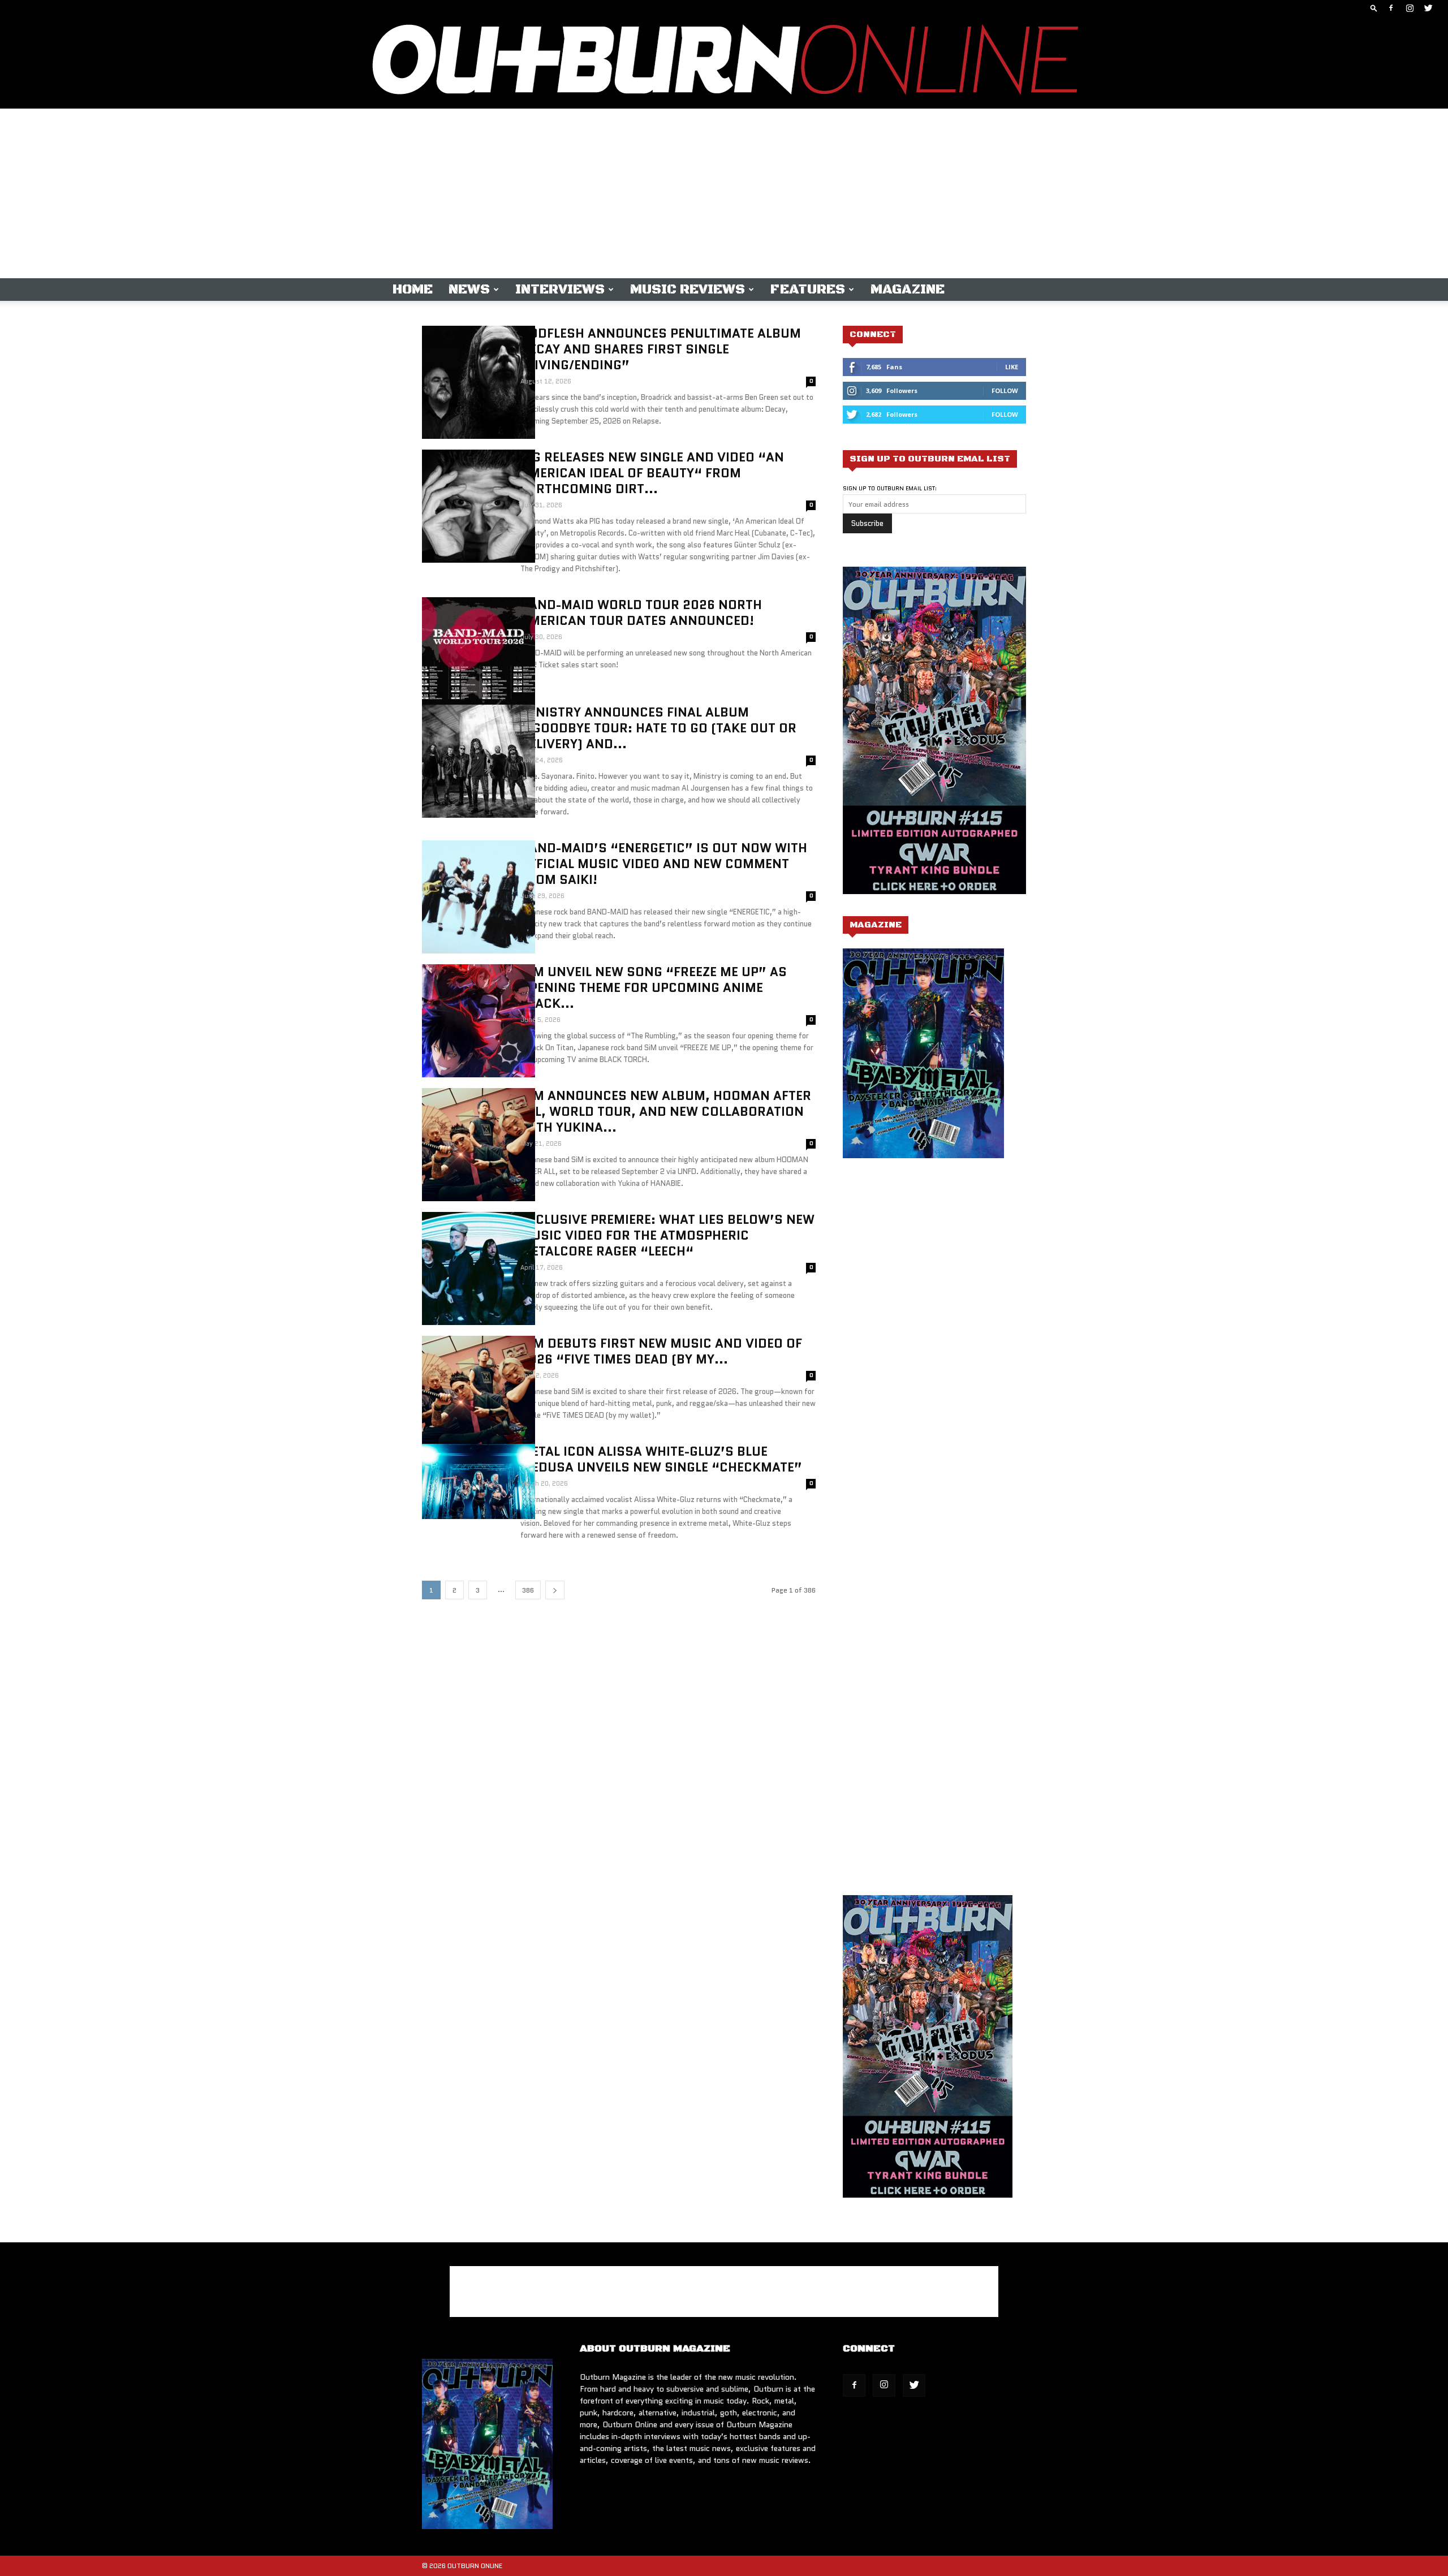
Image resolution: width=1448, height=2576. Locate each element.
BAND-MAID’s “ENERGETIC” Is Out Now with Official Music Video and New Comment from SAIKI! (664, 864)
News (469, 290)
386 (528, 1590)
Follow (1005, 391)
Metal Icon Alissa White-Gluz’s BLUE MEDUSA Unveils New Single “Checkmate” (661, 1459)
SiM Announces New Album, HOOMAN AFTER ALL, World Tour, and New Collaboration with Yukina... (666, 1112)
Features (808, 290)
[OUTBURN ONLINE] (724, 62)
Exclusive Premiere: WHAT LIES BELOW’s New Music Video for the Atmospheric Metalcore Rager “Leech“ (667, 1235)
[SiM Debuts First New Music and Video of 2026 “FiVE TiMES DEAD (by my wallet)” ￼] (479, 1392)
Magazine (908, 290)
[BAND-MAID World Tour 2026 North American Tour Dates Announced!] (479, 654)
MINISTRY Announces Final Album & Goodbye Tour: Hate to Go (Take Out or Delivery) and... (658, 728)
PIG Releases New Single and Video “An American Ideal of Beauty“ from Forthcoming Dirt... (652, 473)
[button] (1374, 8)
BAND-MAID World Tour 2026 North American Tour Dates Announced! (641, 613)
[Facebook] (1391, 8)
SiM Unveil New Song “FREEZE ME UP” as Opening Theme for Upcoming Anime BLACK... (654, 988)
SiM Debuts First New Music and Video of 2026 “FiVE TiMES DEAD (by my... (661, 1351)
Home (413, 290)
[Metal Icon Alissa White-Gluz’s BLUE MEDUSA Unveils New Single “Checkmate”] (479, 1481)
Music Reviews (688, 290)
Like (1012, 367)
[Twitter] (1428, 8)
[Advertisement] (724, 193)
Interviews (560, 290)
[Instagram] (1410, 8)
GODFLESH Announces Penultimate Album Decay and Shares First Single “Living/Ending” (661, 349)
